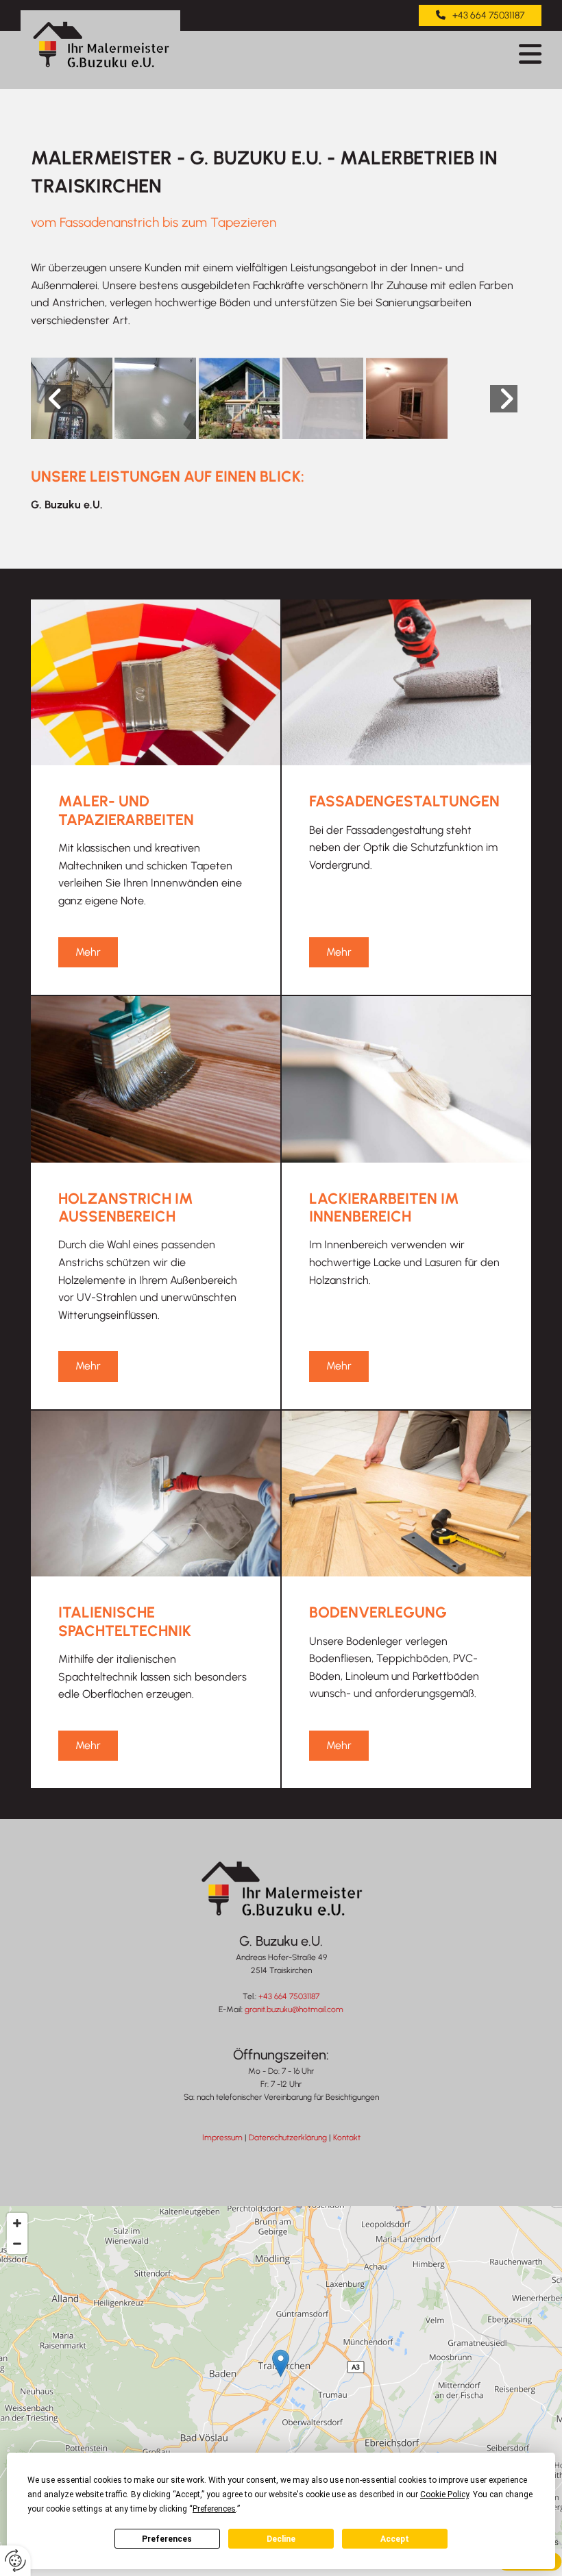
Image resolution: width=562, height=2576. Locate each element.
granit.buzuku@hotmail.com (294, 2009)
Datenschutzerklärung (288, 2138)
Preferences (167, 2539)
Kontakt (347, 2138)
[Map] (281, 2377)
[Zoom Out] (17, 2244)
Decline (281, 2539)
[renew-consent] (15, 2561)
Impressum (222, 2138)
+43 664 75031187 (289, 1996)
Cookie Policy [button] (444, 2494)
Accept (395, 2539)
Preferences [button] (214, 2509)
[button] (480, 15)
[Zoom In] (17, 2223)
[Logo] (100, 45)
